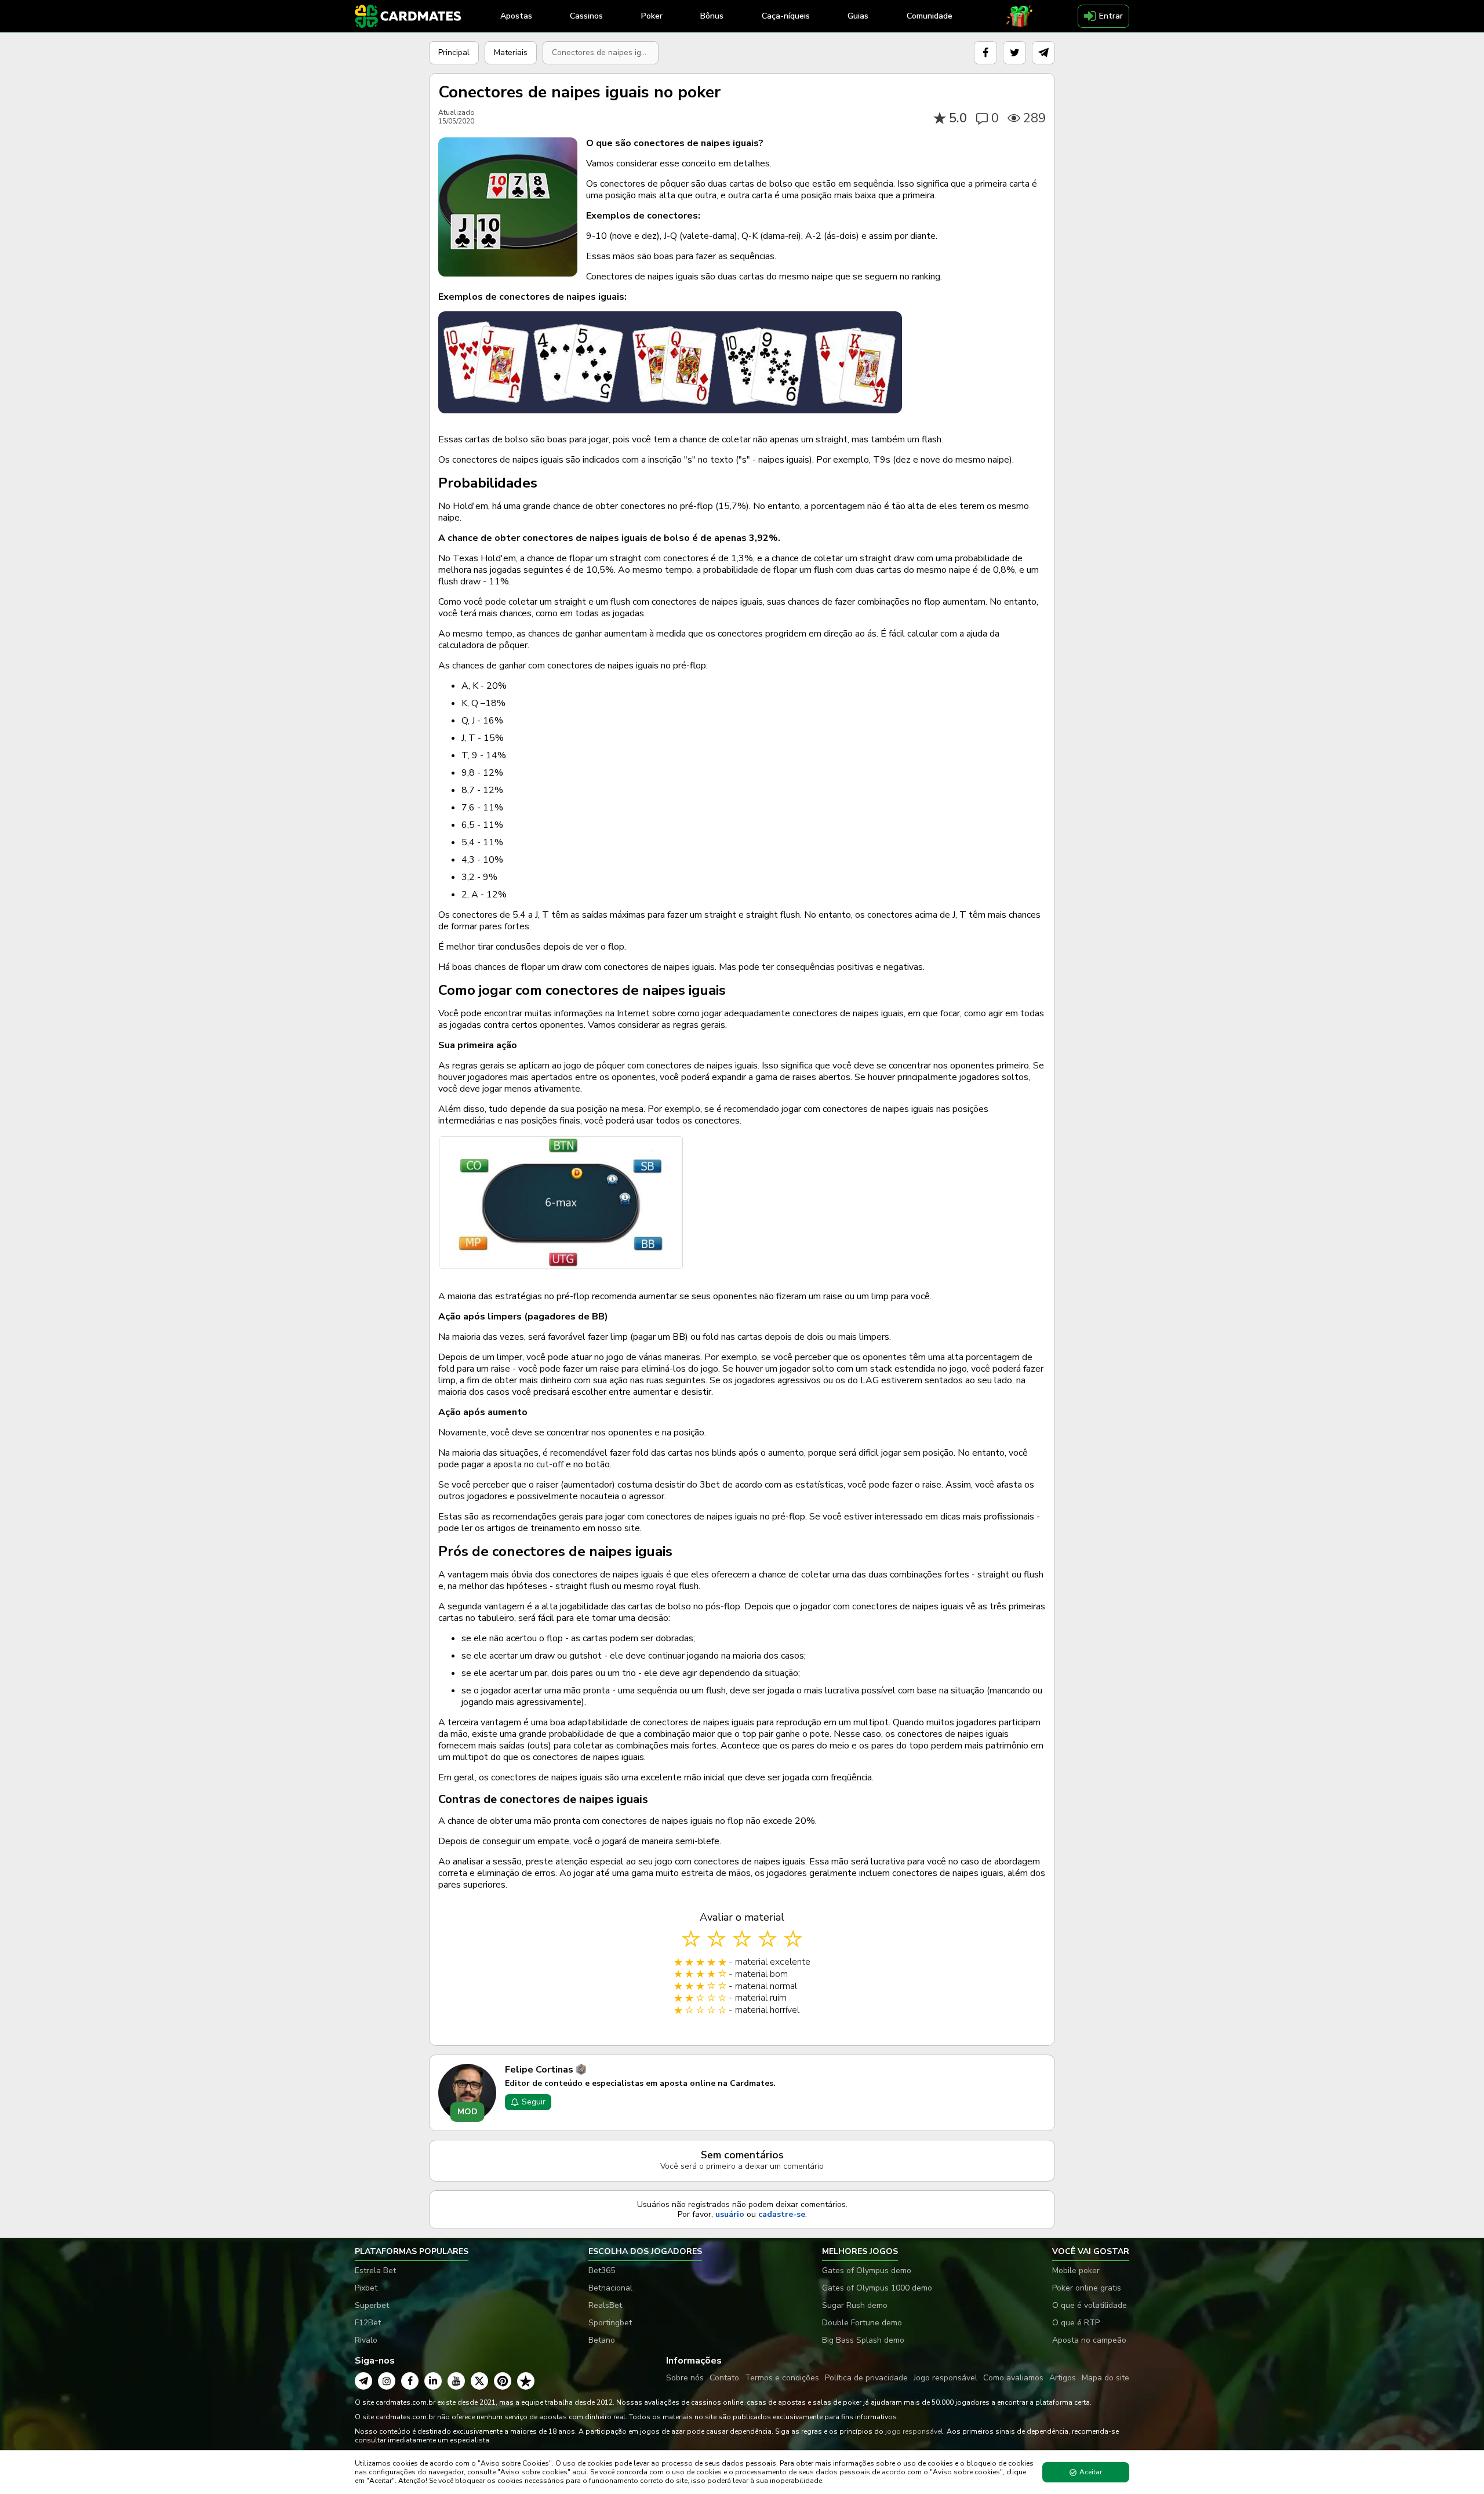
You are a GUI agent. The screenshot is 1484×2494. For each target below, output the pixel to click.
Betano (602, 2340)
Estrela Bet (375, 2271)
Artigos (1063, 2378)
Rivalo (366, 2340)
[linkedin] (433, 2381)
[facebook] (985, 53)
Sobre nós (685, 2378)
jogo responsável (914, 2431)
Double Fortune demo (862, 2323)
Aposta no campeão (1089, 2340)
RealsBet (605, 2305)
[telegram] (1043, 53)
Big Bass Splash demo (863, 2340)
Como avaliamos (1013, 2378)
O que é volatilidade (1090, 2305)
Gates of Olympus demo (867, 2271)
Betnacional (610, 2288)
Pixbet (366, 2288)
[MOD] (467, 2092)
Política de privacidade (866, 2378)
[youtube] (456, 2381)
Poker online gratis (1087, 2288)
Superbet (372, 2305)
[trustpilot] (526, 2381)
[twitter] (1014, 53)
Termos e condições (782, 2378)
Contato (724, 2378)
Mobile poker (1076, 2271)
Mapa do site (1105, 2378)
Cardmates (752, 2083)
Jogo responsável (945, 2378)
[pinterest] (503, 2381)
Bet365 (602, 2271)
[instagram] (387, 2381)
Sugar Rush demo (855, 2305)
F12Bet (368, 2323)
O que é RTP (1076, 2323)
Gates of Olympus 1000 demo (877, 2288)
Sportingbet (610, 2323)
